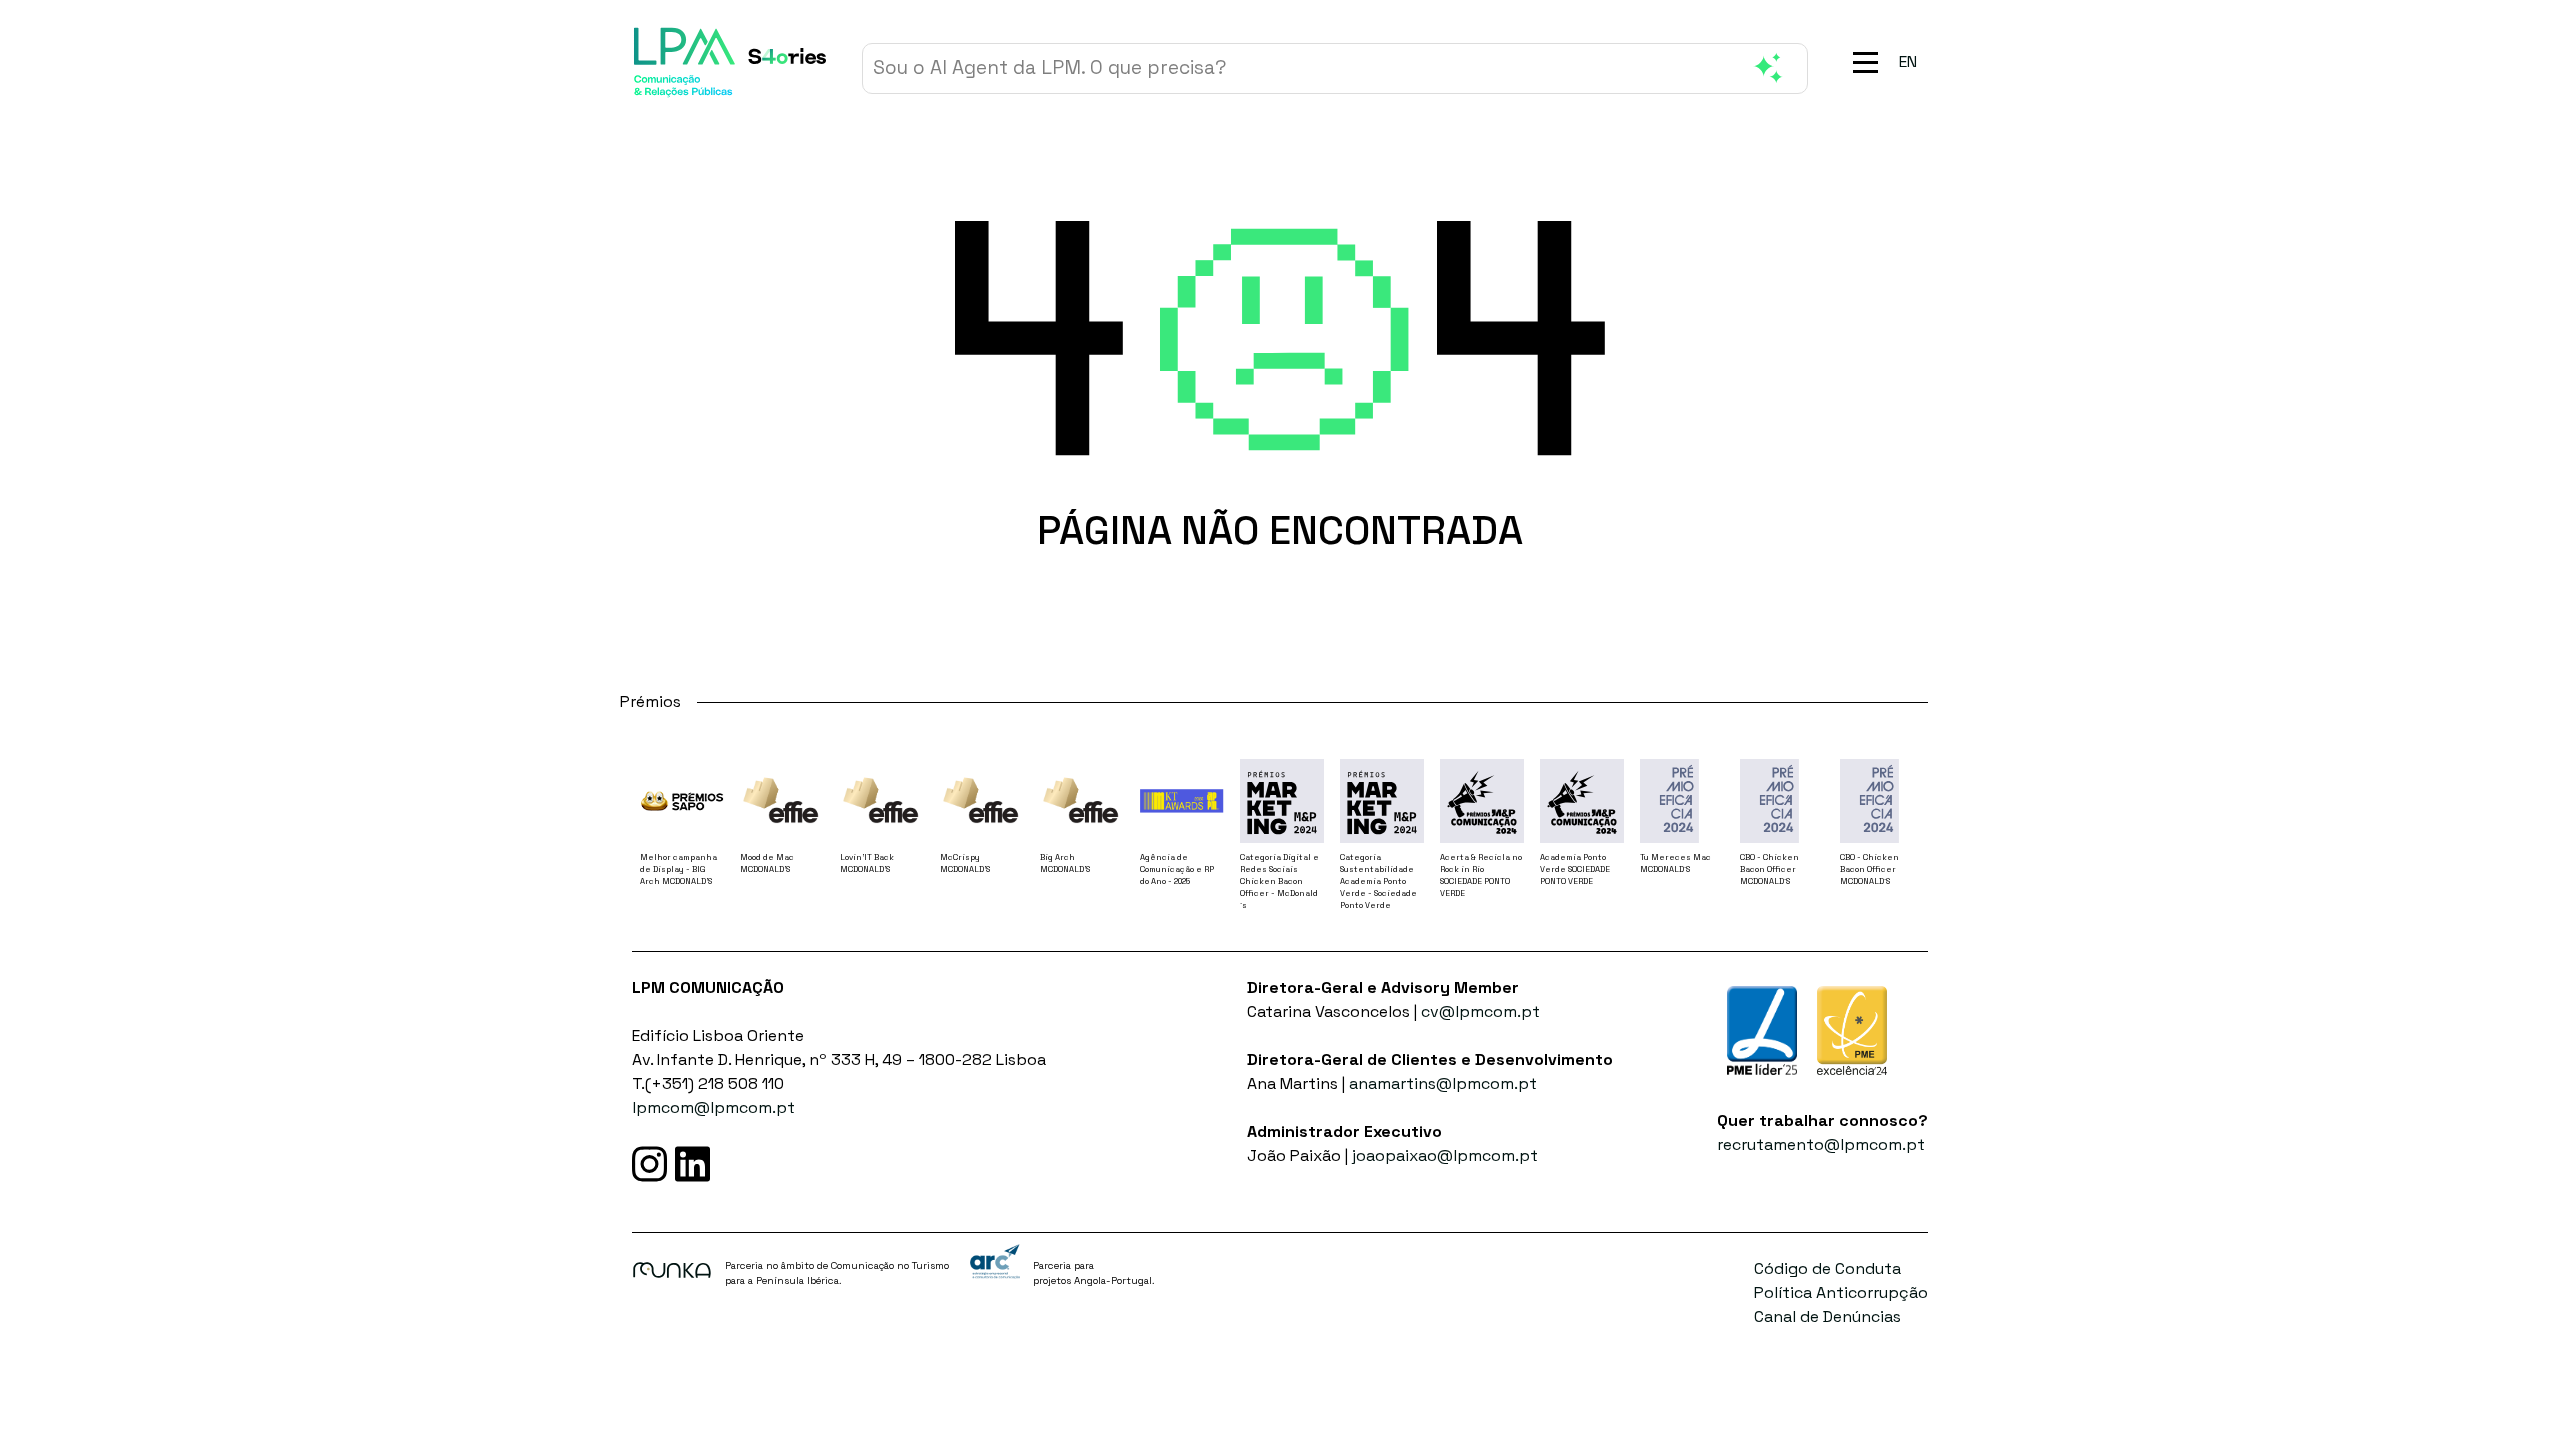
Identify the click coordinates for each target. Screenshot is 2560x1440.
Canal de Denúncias (1827, 1316)
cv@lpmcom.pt (1480, 1011)
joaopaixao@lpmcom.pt (1445, 1155)
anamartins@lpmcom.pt (1443, 1083)
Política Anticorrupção (1841, 1292)
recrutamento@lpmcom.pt (1821, 1144)
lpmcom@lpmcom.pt (713, 1107)
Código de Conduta (1827, 1268)
